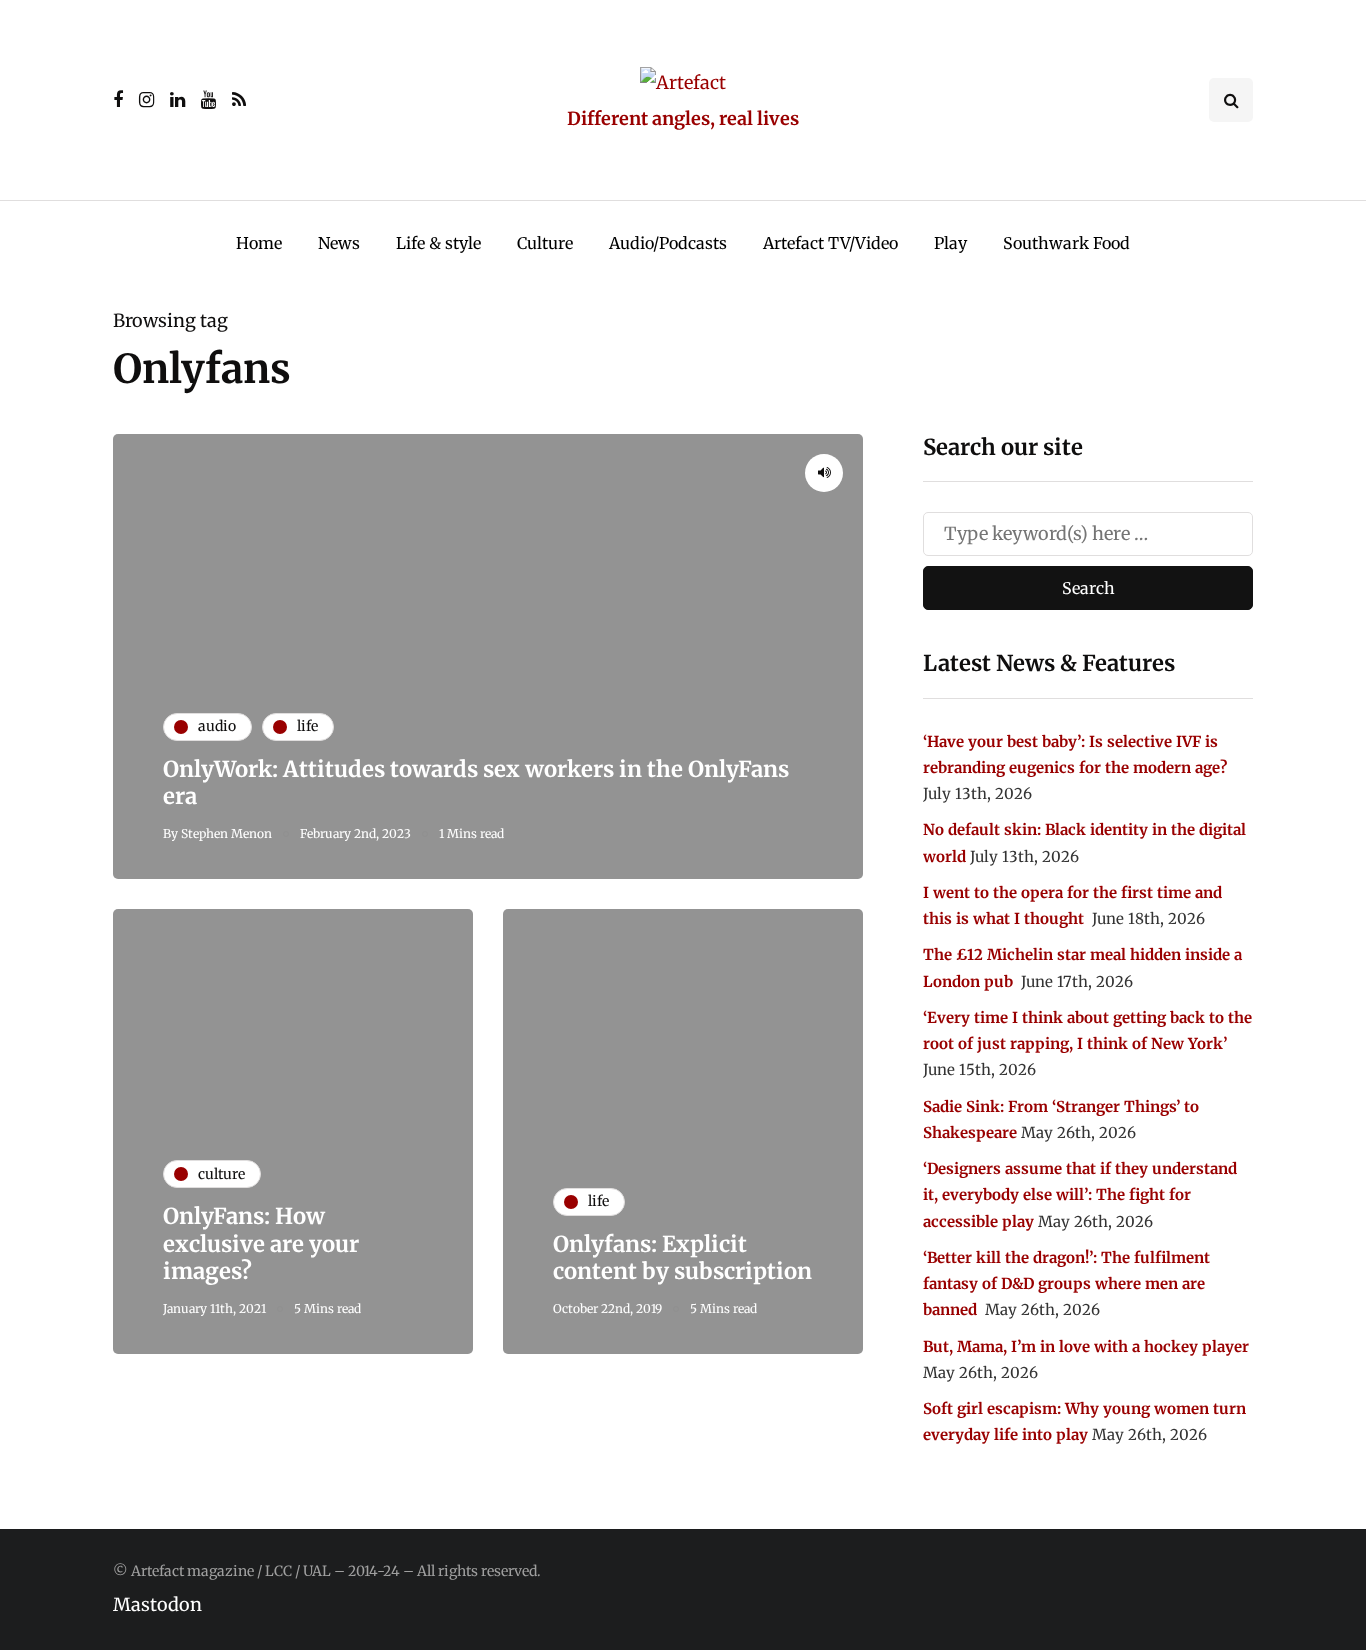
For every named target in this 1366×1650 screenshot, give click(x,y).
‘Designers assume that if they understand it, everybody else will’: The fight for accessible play (1080, 1195)
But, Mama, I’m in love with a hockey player (1086, 1346)
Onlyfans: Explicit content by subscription (682, 1258)
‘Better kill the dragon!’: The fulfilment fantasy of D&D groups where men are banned (1066, 1284)
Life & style (438, 243)
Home (259, 243)
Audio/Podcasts (668, 243)
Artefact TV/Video (830, 243)
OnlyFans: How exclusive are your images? (261, 1243)
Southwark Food (1066, 243)
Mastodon (157, 1604)
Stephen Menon (226, 833)
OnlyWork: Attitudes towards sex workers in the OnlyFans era (476, 783)
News (339, 243)
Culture (545, 243)
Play (950, 243)
